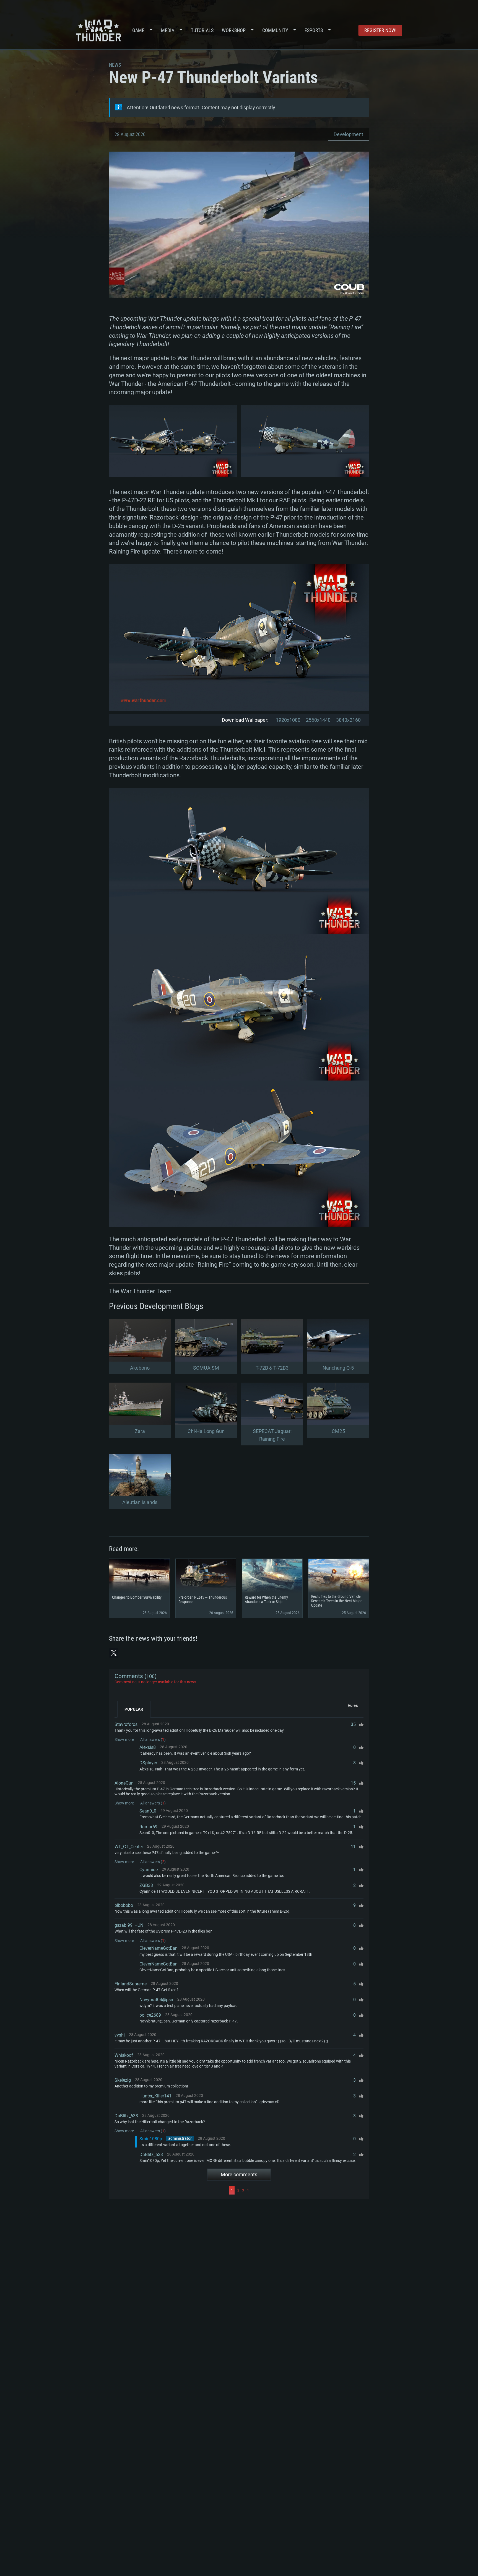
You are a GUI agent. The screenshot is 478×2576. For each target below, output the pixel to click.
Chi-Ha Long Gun (206, 1431)
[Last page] (307, 2190)
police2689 (150, 2015)
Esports (314, 30)
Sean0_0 (148, 1811)
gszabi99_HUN (129, 1925)
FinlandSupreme (131, 1984)
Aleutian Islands (140, 1502)
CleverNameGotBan (159, 1948)
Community (275, 30)
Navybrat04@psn (156, 2000)
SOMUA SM (206, 1368)
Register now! (380, 30)
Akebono (140, 1368)
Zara (140, 1431)
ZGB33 (146, 1885)
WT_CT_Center (129, 1847)
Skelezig (123, 2080)
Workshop (234, 30)
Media (168, 30)
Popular (134, 1709)
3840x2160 (348, 720)
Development (348, 134)
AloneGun (124, 1783)
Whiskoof (124, 2055)
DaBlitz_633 (126, 2116)
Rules (353, 1705)
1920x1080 (288, 720)
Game (138, 30)
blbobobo (124, 1905)
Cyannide (149, 1870)
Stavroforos (126, 1724)
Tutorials (202, 30)
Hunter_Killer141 (155, 2096)
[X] (114, 1653)
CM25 (338, 1431)
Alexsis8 (148, 1747)
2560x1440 (318, 720)
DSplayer (148, 1763)
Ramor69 (148, 1827)
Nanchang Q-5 (338, 1368)
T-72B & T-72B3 (272, 1368)
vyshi (120, 2035)
